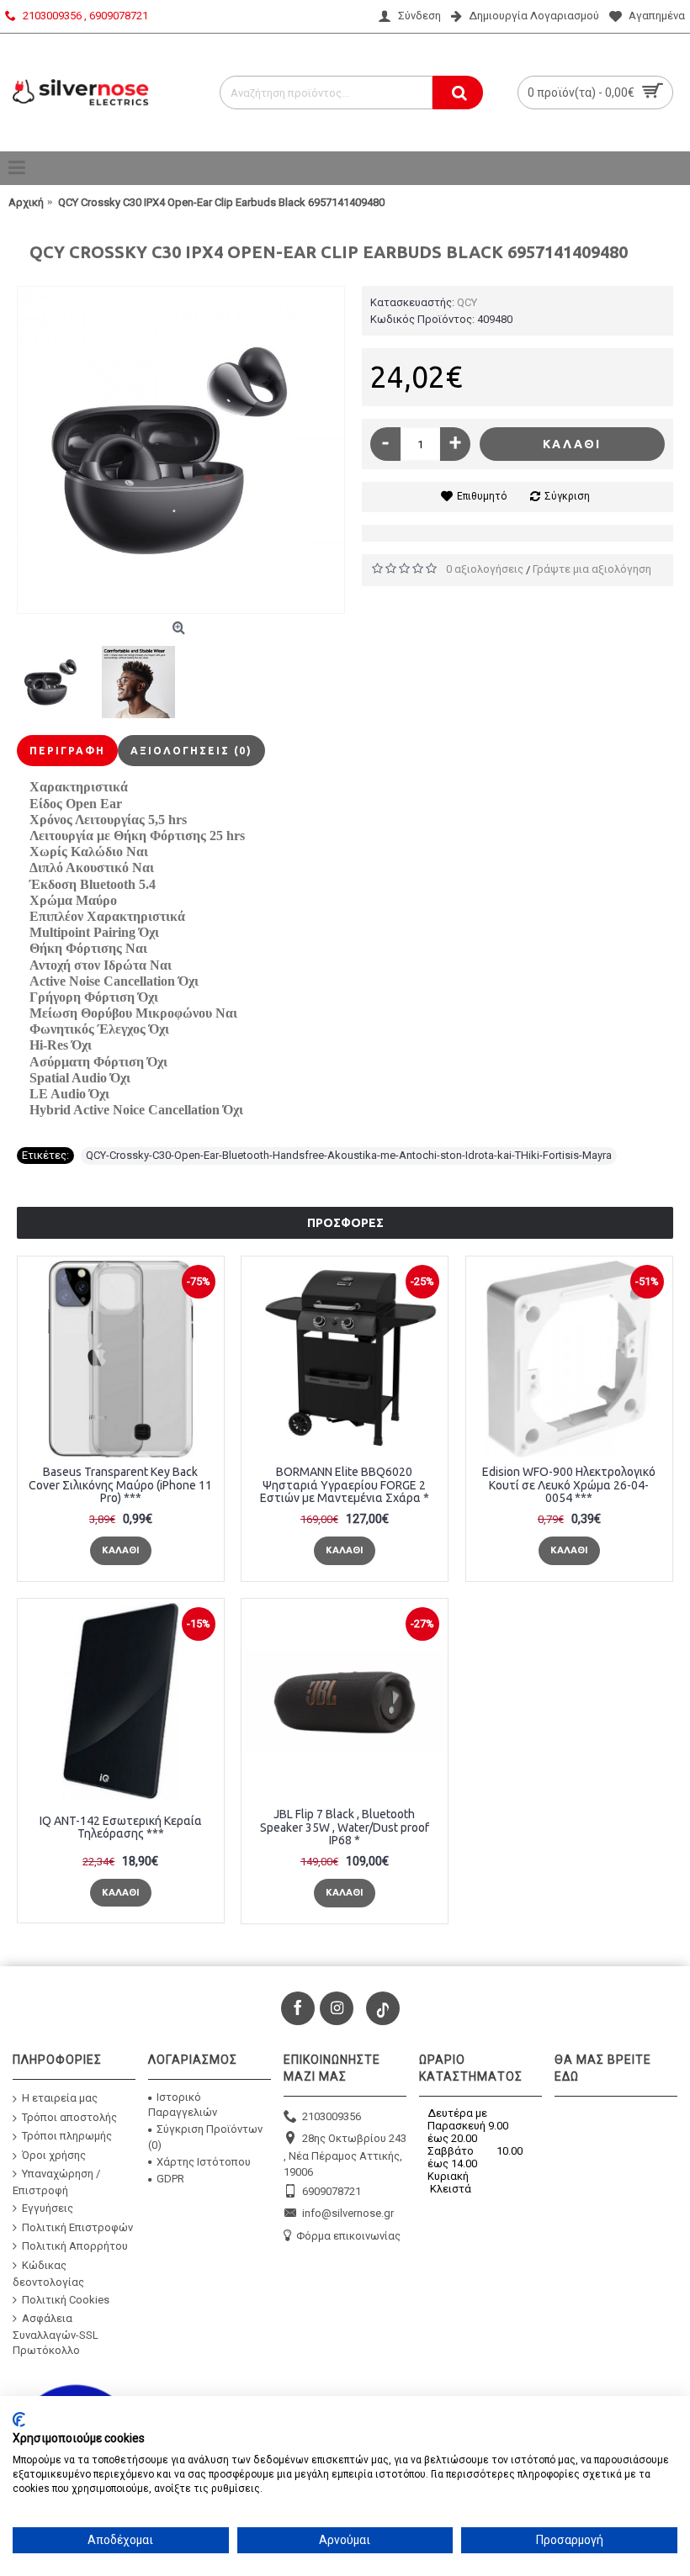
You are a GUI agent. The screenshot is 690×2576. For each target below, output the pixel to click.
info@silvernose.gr (348, 2213)
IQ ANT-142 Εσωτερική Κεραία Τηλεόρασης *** (121, 1827)
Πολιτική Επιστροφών (77, 2227)
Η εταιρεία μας (60, 2098)
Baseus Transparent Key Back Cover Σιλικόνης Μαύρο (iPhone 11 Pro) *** (120, 1485)
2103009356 (332, 2116)
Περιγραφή (67, 751)
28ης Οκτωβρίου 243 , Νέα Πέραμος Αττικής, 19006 (345, 2155)
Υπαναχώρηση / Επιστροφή (56, 2182)
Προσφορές (345, 1223)
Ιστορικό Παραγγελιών (183, 2105)
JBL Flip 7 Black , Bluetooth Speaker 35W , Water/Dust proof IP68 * (345, 1827)
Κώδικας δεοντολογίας (48, 2274)
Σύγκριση (567, 496)
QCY (467, 302)
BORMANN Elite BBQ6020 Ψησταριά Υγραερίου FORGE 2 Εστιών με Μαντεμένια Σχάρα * (345, 1485)
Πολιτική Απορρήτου (75, 2246)
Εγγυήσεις (48, 2208)
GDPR (170, 2179)
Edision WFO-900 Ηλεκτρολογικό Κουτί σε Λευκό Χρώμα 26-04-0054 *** (569, 1485)
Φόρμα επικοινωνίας (348, 2235)
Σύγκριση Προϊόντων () (205, 2137)
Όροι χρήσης (54, 2155)
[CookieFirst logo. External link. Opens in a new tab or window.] (19, 2420)
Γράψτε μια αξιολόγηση (592, 569)
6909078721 (332, 2190)
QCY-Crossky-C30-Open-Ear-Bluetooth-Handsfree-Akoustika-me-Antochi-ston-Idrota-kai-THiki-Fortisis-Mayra (349, 1155)
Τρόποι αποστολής (69, 2116)
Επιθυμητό (482, 496)
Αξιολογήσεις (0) (191, 751)
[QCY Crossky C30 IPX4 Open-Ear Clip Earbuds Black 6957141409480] (181, 450)
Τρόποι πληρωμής (67, 2136)
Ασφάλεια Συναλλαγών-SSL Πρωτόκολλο (56, 2334)
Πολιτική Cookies (66, 2299)
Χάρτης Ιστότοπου (204, 2162)
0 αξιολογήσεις (485, 569)
